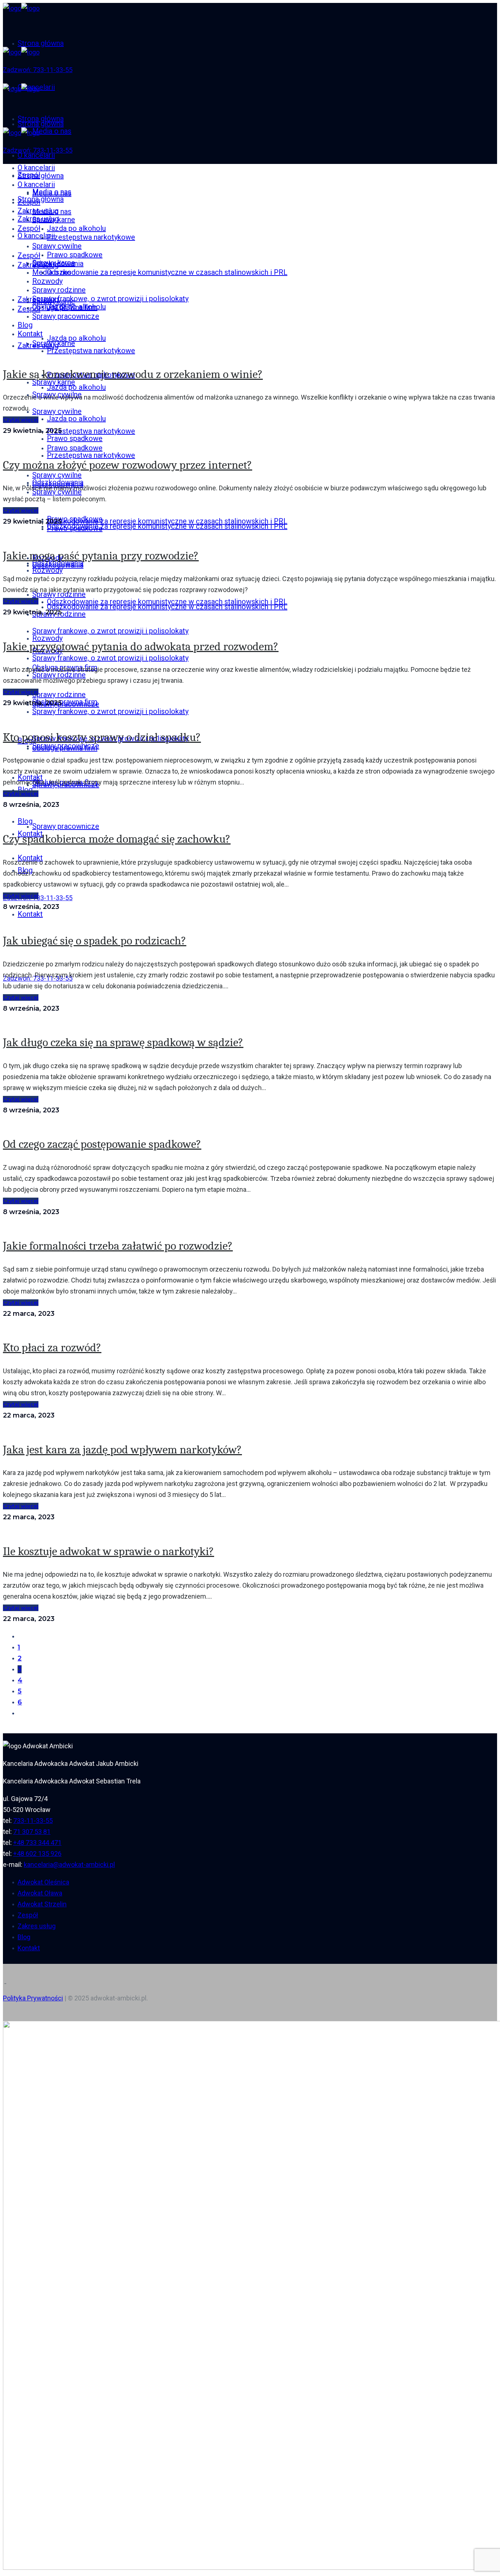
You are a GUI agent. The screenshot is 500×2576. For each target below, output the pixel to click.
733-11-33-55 (33, 1821)
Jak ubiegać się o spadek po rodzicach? (95, 941)
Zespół (28, 1915)
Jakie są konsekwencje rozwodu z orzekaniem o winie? (133, 374)
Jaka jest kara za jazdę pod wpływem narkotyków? (122, 1450)
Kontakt (29, 1948)
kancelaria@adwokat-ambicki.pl (69, 1864)
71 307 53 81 (32, 1832)
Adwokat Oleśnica (43, 1882)
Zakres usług (37, 1926)
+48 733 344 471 (37, 1843)
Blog (24, 1937)
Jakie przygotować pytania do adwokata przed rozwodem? (141, 646)
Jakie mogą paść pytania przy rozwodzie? (101, 556)
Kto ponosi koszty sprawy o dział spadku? (102, 737)
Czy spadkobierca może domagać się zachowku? (117, 839)
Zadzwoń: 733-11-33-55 (38, 70)
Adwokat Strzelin (42, 1904)
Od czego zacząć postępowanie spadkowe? (102, 1144)
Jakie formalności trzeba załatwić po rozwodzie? (118, 1246)
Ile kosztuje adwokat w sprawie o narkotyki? (109, 1551)
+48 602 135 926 (37, 1854)
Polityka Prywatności (33, 1998)
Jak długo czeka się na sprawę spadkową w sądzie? (123, 1042)
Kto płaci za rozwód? (52, 1347)
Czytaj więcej (21, 420)
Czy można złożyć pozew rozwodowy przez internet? (128, 465)
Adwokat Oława (40, 1893)
